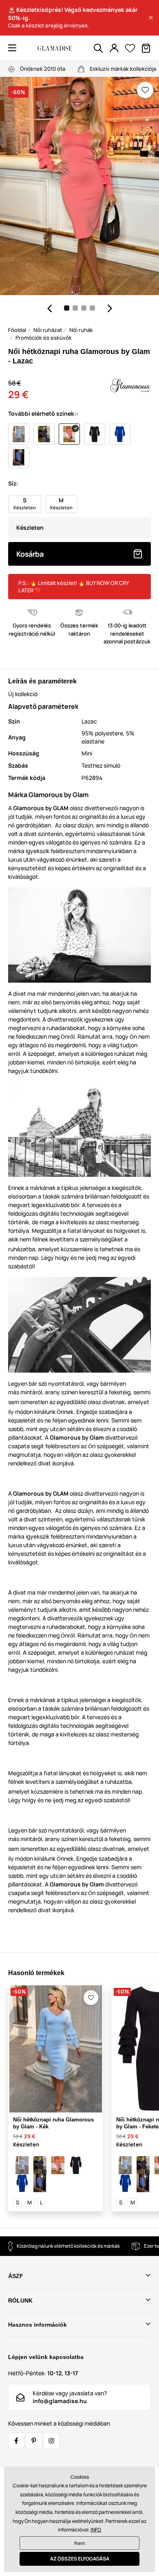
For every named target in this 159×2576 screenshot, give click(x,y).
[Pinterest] (34, 2441)
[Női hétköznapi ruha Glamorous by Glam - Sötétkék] (40, 2165)
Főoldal (17, 330)
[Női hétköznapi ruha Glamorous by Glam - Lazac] (58, 2165)
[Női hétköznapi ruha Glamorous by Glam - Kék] (22, 2165)
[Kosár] (146, 48)
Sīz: (13, 483)
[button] (151, 18)
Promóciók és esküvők (44, 338)
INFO (96, 2530)
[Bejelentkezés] (114, 48)
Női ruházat (48, 330)
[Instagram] (51, 2441)
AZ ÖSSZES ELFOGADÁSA (80, 2559)
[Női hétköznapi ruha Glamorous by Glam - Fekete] (76, 2165)
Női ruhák (81, 330)
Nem (80, 2543)
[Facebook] (16, 2441)
